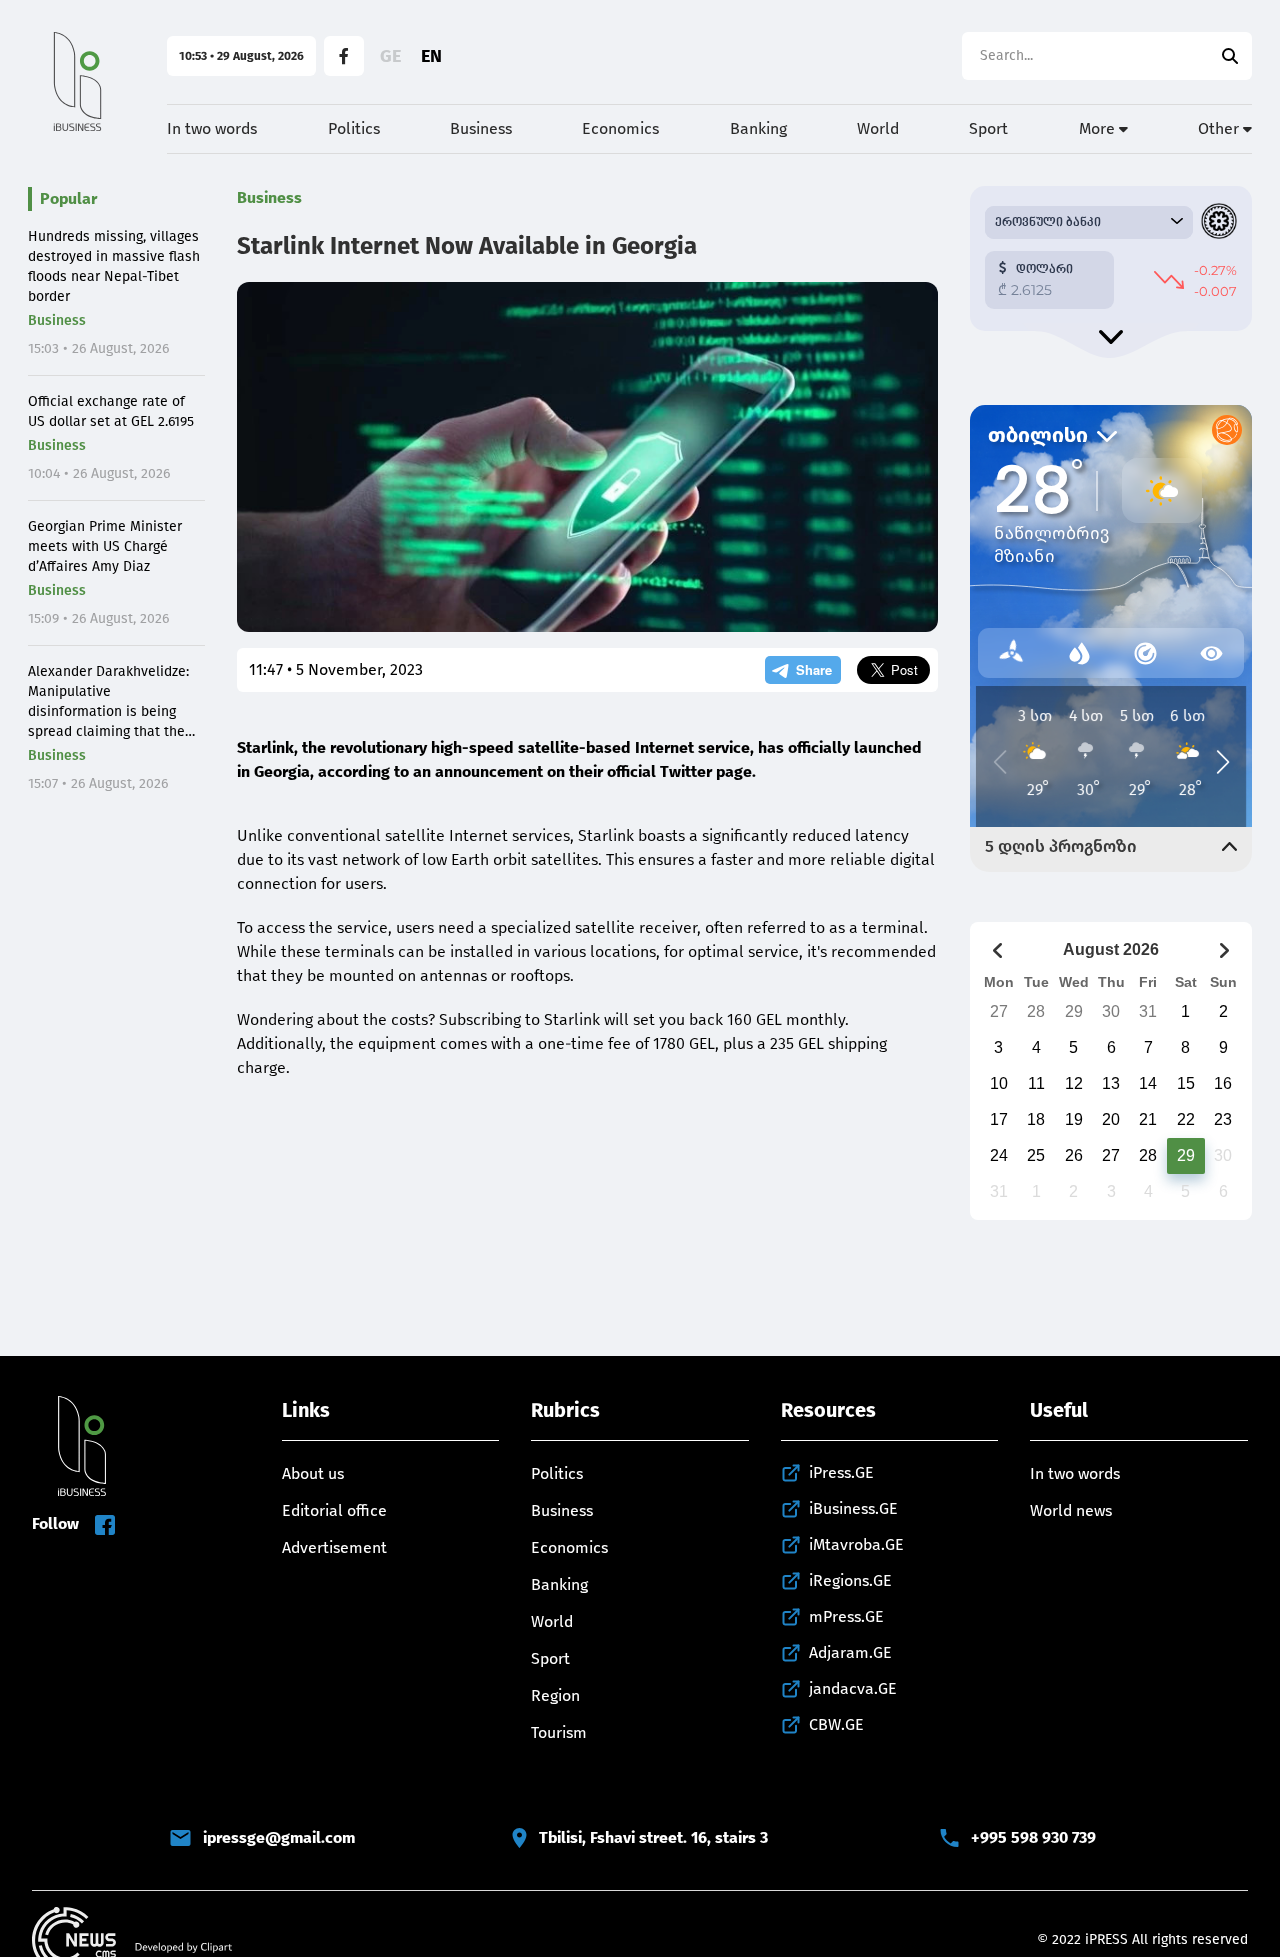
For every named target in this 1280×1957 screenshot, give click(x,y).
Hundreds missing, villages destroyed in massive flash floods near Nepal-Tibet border (114, 266)
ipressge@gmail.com (279, 1837)
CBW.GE (836, 1724)
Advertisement (334, 1547)
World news (1071, 1510)
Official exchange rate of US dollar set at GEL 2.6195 (111, 411)
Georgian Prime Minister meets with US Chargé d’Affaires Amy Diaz (105, 546)
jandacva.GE (853, 1688)
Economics (620, 128)
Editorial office (334, 1510)
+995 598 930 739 (1033, 1837)
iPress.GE (841, 1472)
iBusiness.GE (853, 1508)
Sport (988, 128)
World (878, 128)
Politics (354, 128)
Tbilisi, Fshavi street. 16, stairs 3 (653, 1837)
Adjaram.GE (850, 1652)
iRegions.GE (850, 1580)
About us (313, 1473)
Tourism (559, 1732)
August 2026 (1111, 949)
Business (481, 128)
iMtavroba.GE (856, 1544)
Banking (758, 128)
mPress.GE (846, 1616)
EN (431, 56)
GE (390, 56)
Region (555, 1695)
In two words (212, 128)
